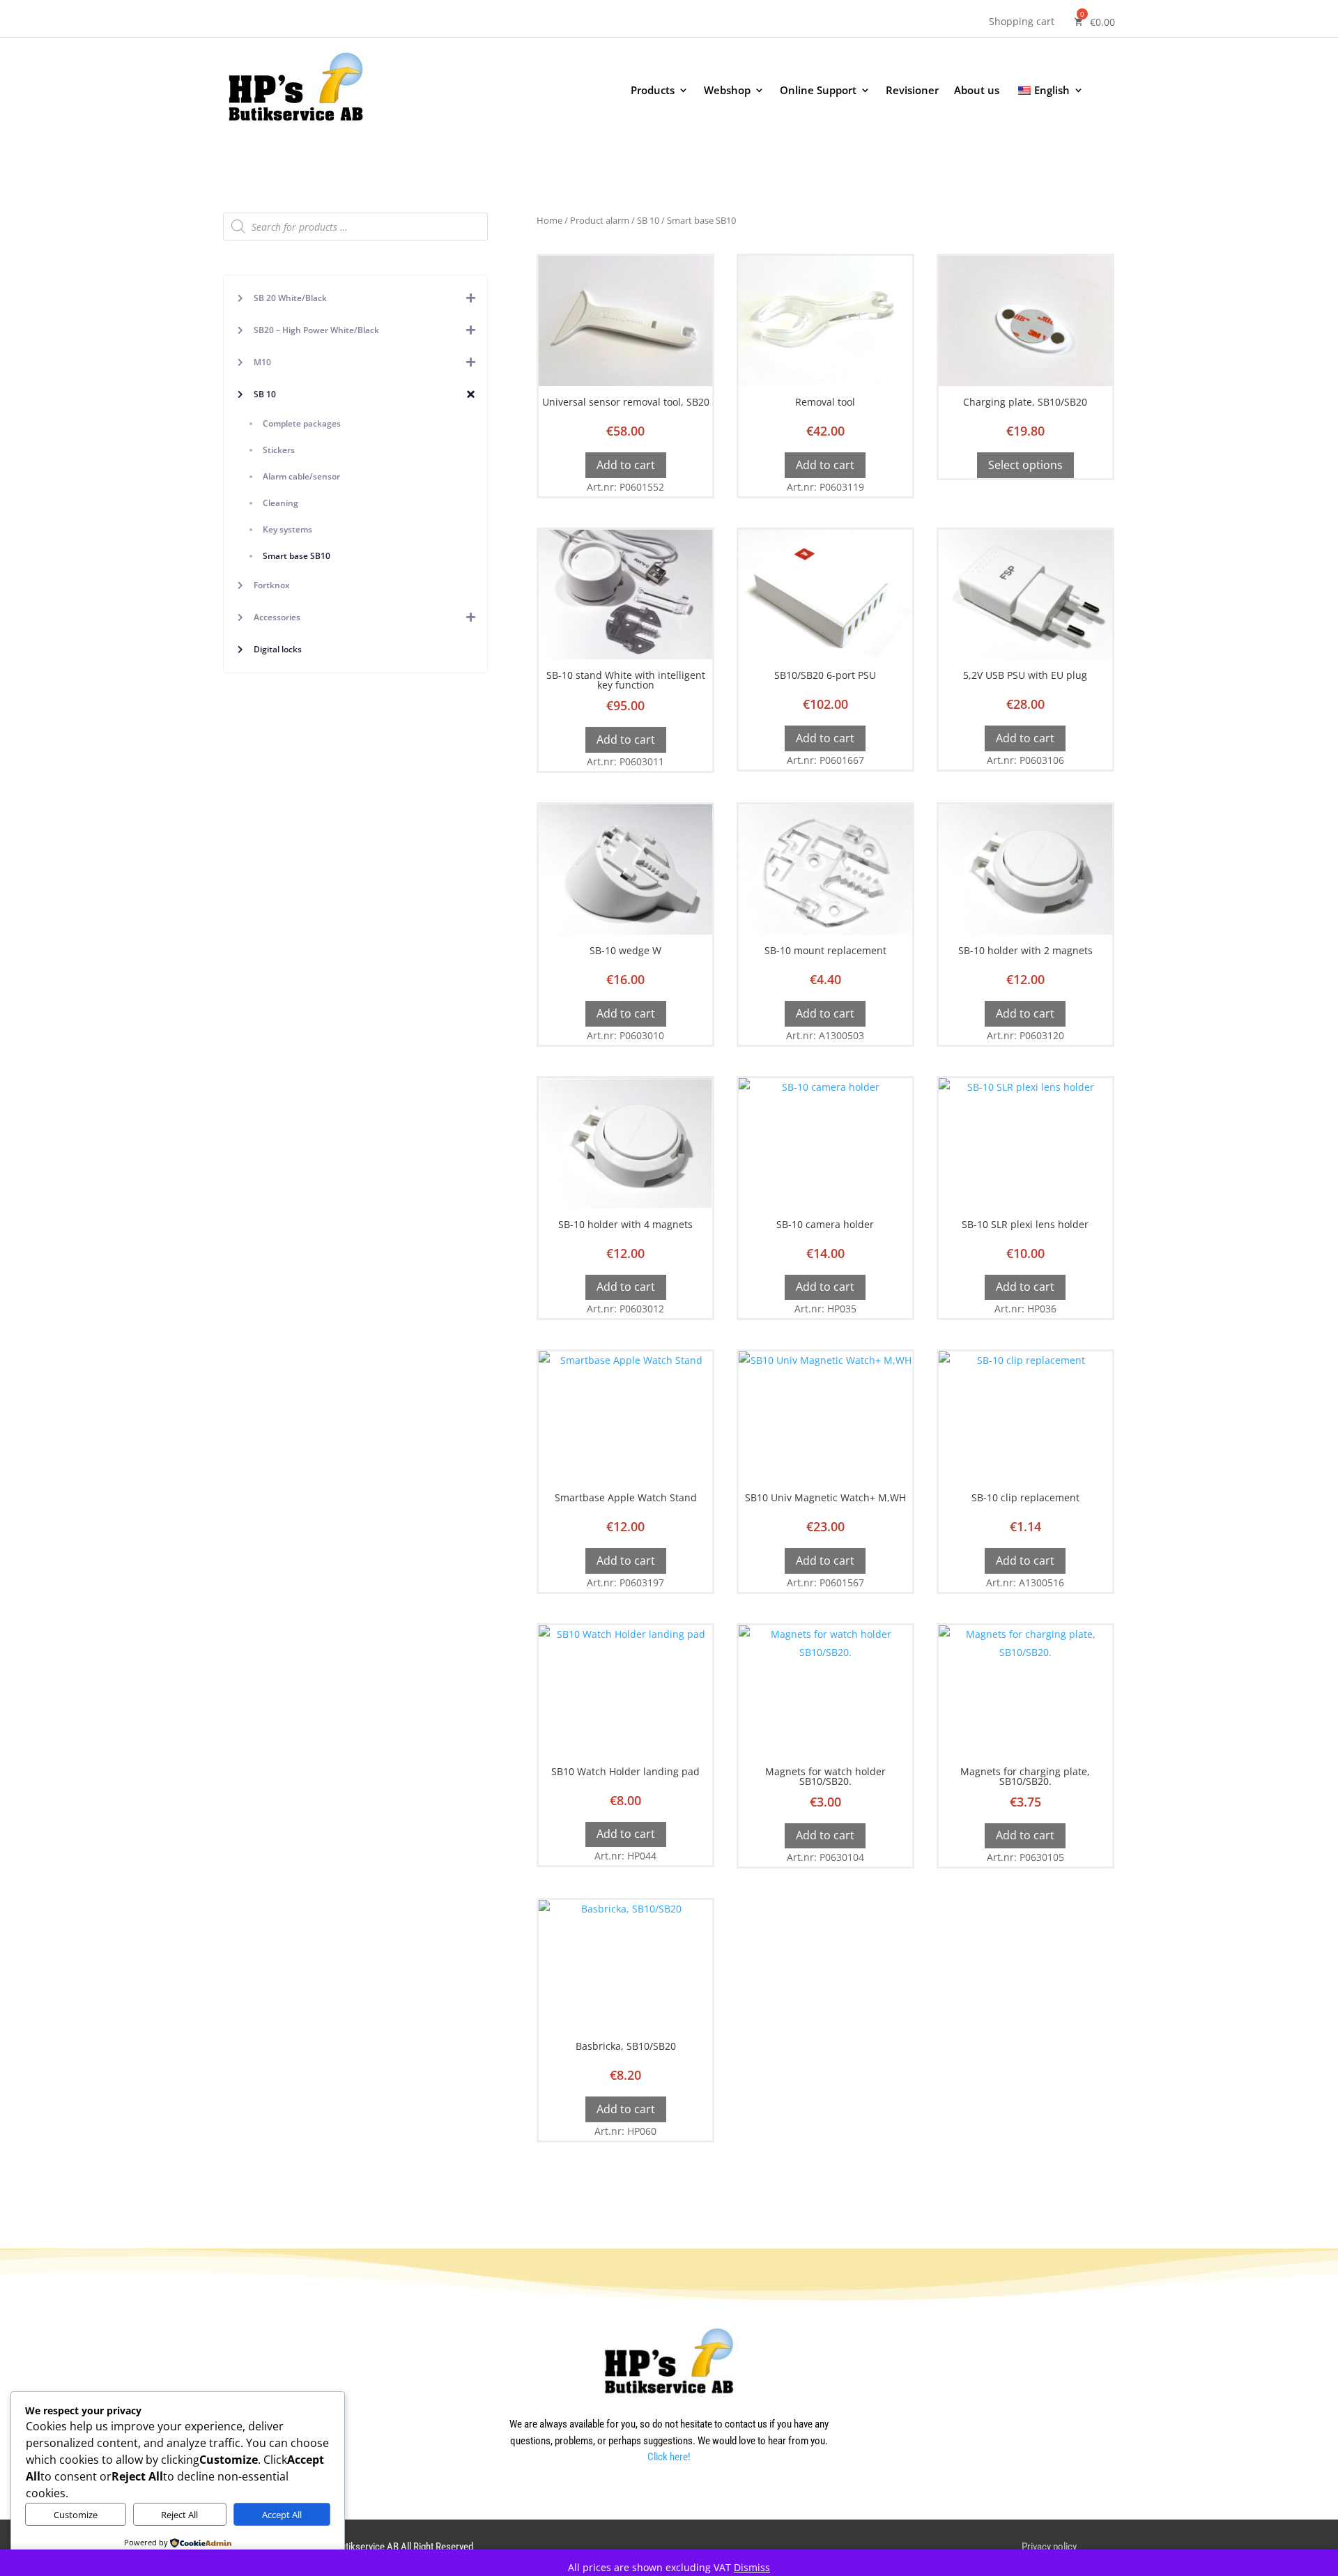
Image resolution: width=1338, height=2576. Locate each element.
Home (549, 220)
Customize (76, 2515)
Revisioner (912, 91)
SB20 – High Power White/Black (316, 330)
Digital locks (278, 649)
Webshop (727, 91)
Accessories (277, 617)
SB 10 (265, 394)
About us (977, 91)
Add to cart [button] (626, 465)
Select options (1025, 465)
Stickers (279, 450)
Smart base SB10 (297, 556)
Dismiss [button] (752, 2567)
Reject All (179, 2515)
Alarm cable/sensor (301, 476)
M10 (262, 362)
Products (653, 91)
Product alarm (600, 220)
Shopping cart (1022, 22)
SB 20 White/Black (290, 298)
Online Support (818, 91)
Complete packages (302, 423)
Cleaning (280, 503)
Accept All (282, 2515)
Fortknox (272, 585)
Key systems (287, 529)
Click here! (669, 2457)
